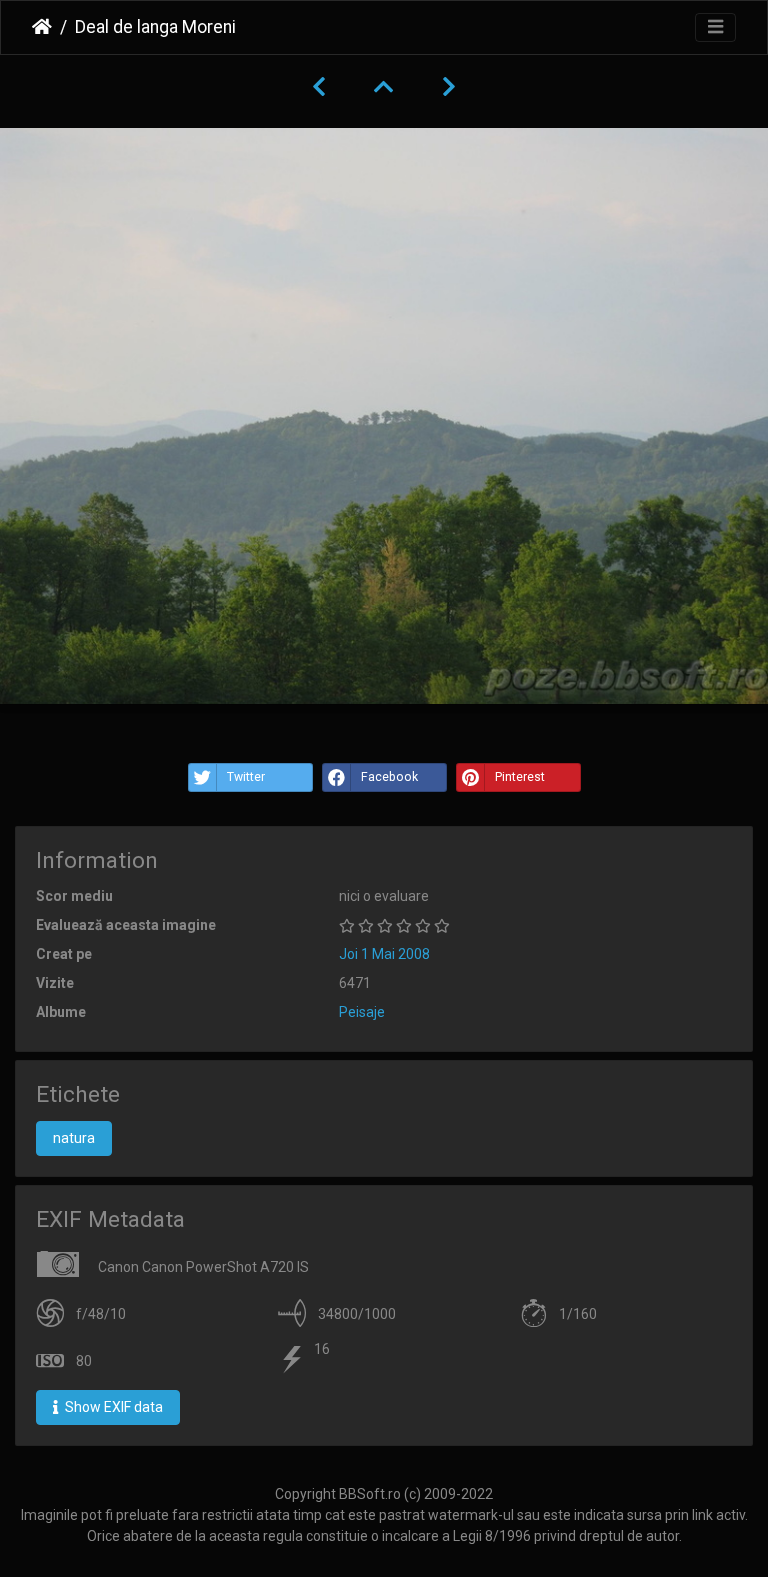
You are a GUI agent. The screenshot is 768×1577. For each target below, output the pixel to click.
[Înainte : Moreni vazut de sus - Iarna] (449, 87)
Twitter (246, 777)
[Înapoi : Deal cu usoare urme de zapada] (319, 87)
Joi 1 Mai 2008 (384, 954)
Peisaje (362, 1012)
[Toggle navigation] (715, 27)
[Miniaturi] (384, 87)
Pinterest (520, 777)
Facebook (389, 777)
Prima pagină (42, 27)
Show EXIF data (112, 1407)
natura (74, 1138)
